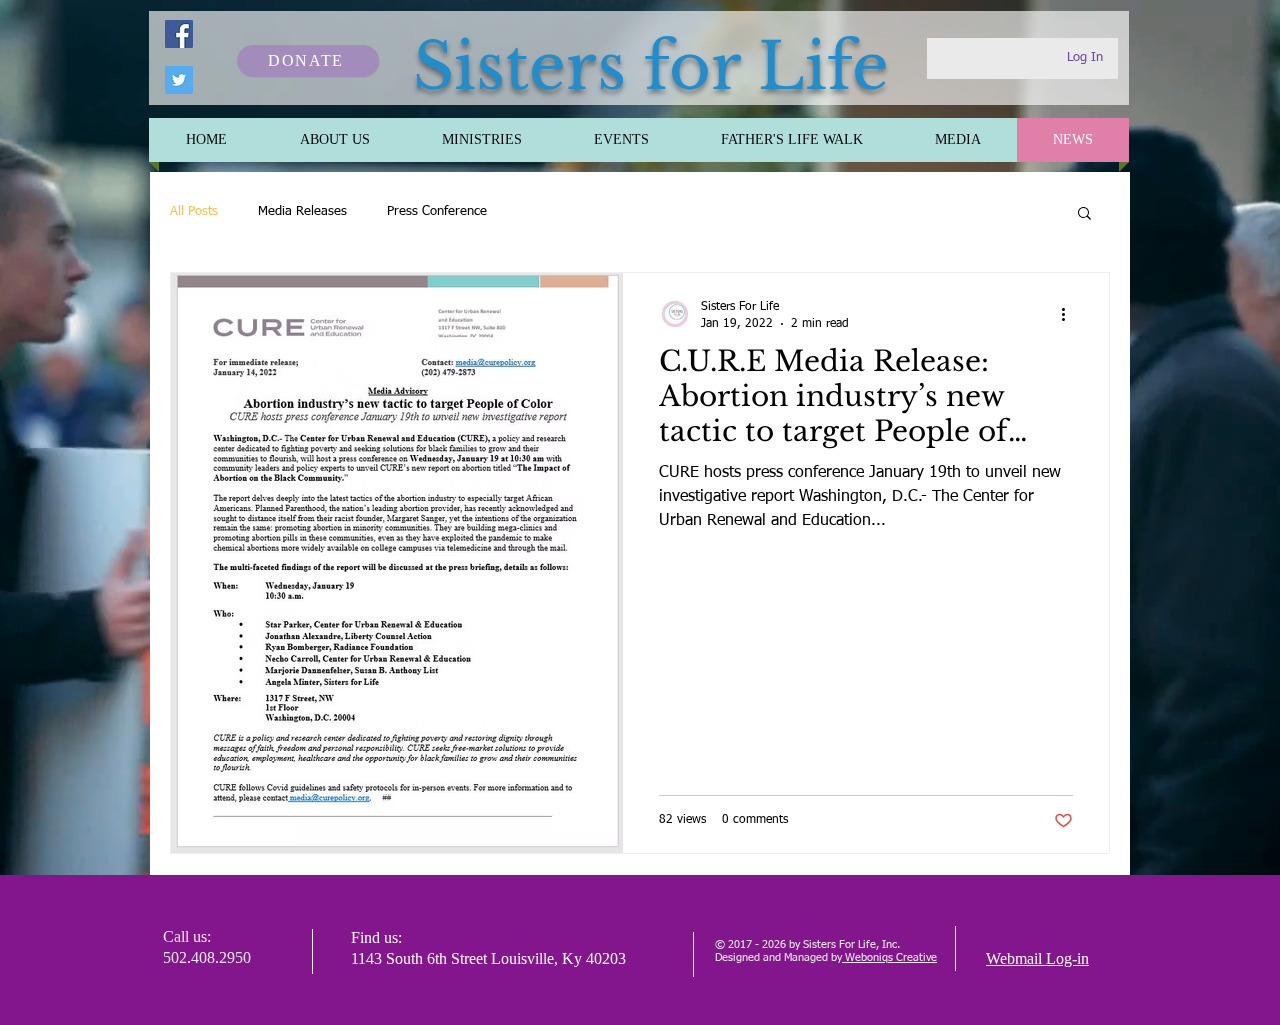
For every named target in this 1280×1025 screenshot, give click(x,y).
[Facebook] (179, 34)
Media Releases (302, 211)
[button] (1084, 214)
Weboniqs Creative (889, 957)
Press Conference (437, 211)
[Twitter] (179, 80)
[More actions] (1070, 314)
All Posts (194, 211)
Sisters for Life (651, 66)
